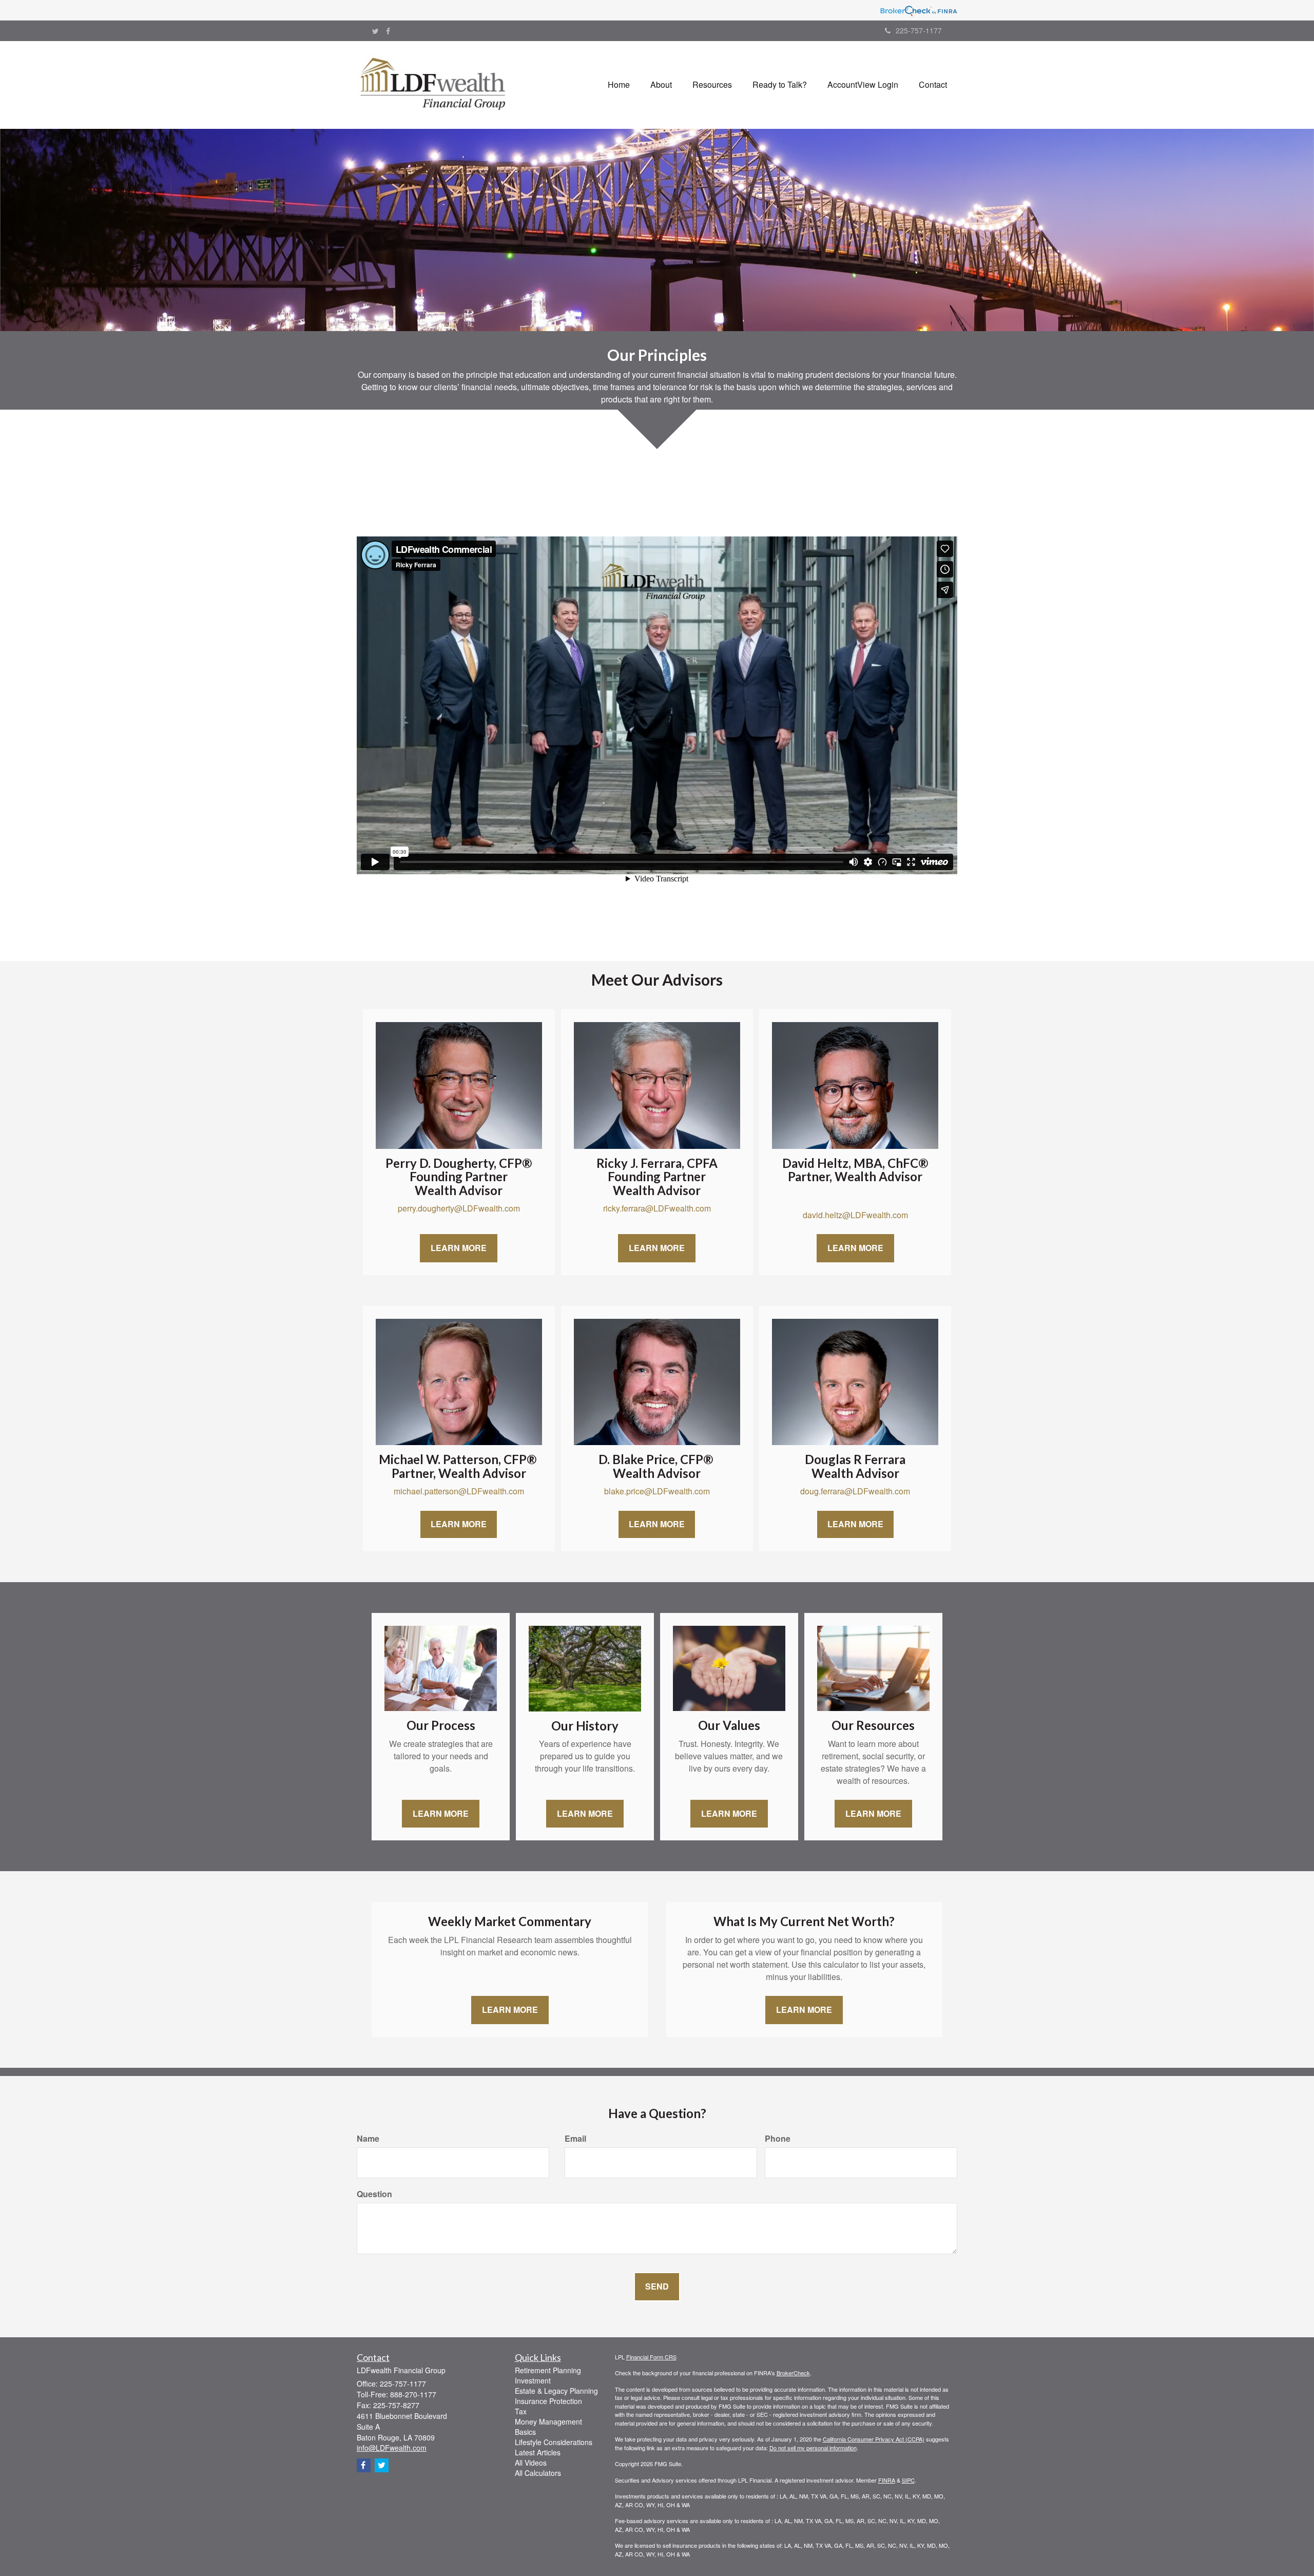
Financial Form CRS (651, 2357)
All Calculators (538, 2473)
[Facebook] (388, 31)
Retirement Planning (548, 2370)
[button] (661, 85)
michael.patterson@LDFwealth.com (459, 1491)
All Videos (531, 2463)
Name (368, 2139)
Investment (533, 2380)
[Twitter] (375, 31)
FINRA (887, 2480)
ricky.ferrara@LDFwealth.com (657, 1208)
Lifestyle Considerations (554, 2442)
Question (374, 2194)
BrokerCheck (793, 2373)
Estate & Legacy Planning (556, 2391)
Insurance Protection (548, 2401)
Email (575, 2139)
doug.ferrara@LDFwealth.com (855, 1491)
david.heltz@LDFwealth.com (855, 1215)
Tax (521, 2411)
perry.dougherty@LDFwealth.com (459, 1208)
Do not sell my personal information (813, 2448)
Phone (778, 2139)
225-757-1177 (919, 30)
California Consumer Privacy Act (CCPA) (874, 2439)
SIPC (908, 2480)
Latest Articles (538, 2452)
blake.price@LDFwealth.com (657, 1491)
